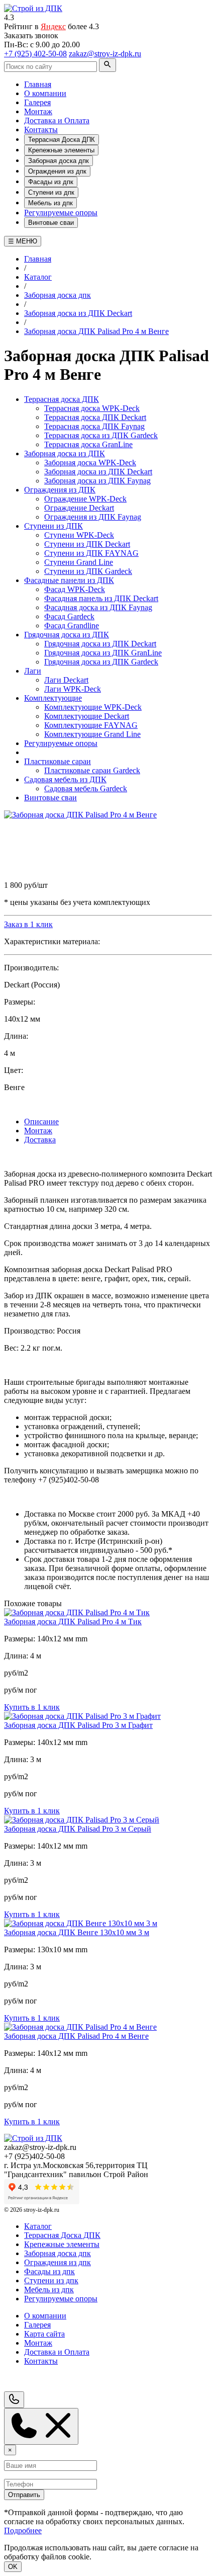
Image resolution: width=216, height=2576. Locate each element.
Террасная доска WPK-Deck (92, 408)
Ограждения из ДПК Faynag (93, 517)
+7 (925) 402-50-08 (35, 54)
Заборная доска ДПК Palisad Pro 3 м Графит (78, 1725)
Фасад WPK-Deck (75, 589)
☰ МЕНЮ (23, 241)
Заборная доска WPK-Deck (90, 463)
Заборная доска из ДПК (65, 453)
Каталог (38, 2226)
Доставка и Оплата (57, 120)
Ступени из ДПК (53, 526)
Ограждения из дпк (57, 171)
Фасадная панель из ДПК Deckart (101, 598)
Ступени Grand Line (79, 562)
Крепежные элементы (61, 150)
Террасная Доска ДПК (62, 140)
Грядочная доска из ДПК (67, 635)
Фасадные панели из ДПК (69, 580)
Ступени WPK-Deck (79, 535)
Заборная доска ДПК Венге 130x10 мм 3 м (77, 1932)
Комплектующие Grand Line (92, 734)
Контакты (41, 130)
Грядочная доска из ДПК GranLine (103, 653)
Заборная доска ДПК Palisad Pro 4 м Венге (76, 2036)
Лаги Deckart (66, 680)
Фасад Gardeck (69, 616)
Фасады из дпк (51, 182)
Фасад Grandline (72, 626)
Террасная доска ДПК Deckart (95, 417)
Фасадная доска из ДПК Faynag (98, 607)
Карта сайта (44, 2334)
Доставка (40, 1140)
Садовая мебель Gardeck (86, 788)
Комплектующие (53, 698)
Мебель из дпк (50, 203)
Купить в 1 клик (32, 1707)
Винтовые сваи (51, 223)
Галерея (37, 102)
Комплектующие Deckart (87, 716)
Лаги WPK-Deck (73, 689)
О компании (45, 93)
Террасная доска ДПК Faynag (94, 426)
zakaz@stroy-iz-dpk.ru (105, 54)
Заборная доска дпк (59, 161)
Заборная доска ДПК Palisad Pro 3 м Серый (78, 1829)
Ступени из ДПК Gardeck (88, 571)
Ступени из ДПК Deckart (87, 544)
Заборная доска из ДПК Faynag (97, 481)
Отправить (24, 2495)
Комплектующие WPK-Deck (93, 707)
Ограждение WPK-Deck (85, 499)
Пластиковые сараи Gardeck (92, 770)
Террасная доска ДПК (62, 399)
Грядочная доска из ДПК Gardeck (101, 662)
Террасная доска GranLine (88, 444)
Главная (38, 84)
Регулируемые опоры (61, 213)
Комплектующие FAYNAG (91, 725)
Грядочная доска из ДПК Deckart (100, 644)
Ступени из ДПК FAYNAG (91, 553)
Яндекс (53, 26)
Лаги (33, 671)
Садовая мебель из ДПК (65, 779)
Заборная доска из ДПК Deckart (98, 472)
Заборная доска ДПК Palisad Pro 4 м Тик (73, 1622)
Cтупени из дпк (51, 192)
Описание (41, 1121)
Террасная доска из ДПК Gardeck (101, 435)
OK (13, 2567)
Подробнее (23, 2530)
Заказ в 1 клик (28, 924)
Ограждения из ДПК (60, 490)
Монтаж (38, 111)
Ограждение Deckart (79, 508)
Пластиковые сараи (58, 761)
